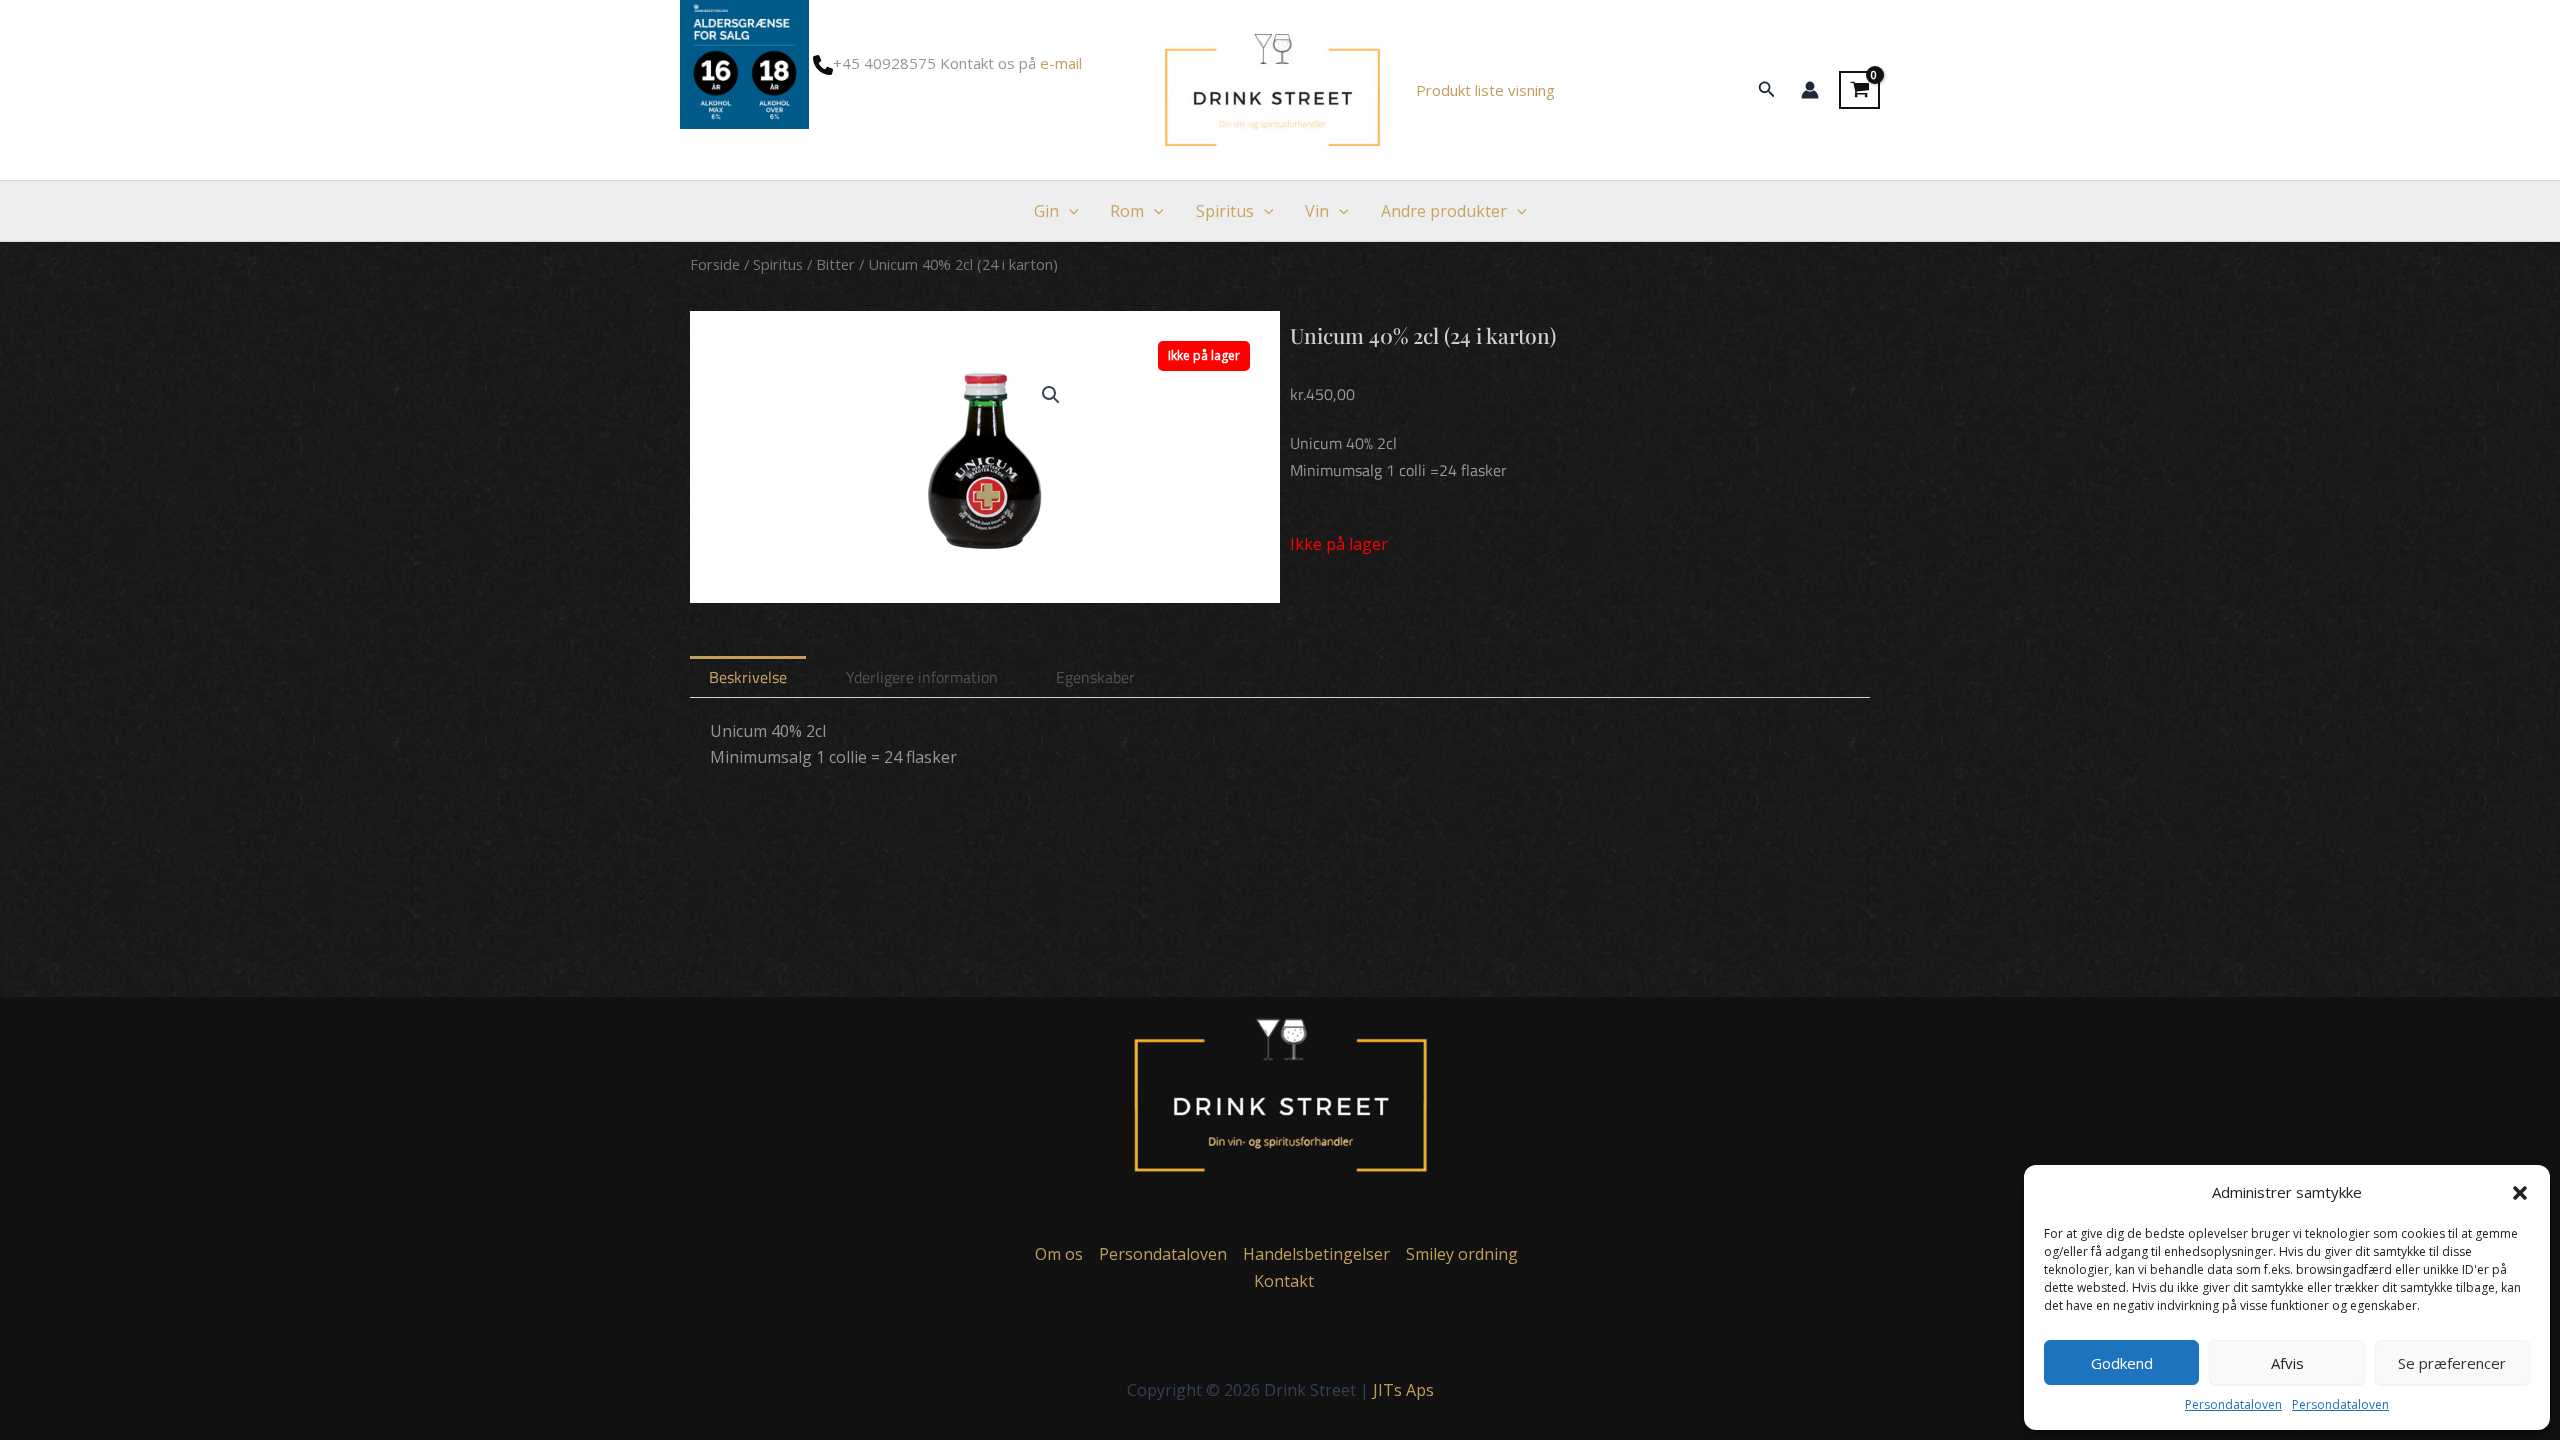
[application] (1069, 211)
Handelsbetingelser (1316, 1254)
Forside (715, 264)
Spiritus (1225, 211)
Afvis (2287, 1363)
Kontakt (1284, 1281)
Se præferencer (2452, 1363)
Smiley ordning (1462, 1254)
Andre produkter (1444, 211)
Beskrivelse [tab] (748, 677)
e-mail (1061, 63)
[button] (2520, 1193)
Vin (1317, 211)
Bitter (835, 264)
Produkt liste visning (1485, 90)
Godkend (2122, 1363)
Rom (1127, 211)
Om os (1059, 1254)
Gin (1046, 211)
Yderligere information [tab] (922, 677)
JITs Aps (1403, 1390)
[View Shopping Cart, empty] (1859, 90)
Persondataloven (2233, 1404)
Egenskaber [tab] (1095, 677)
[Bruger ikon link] (1810, 90)
